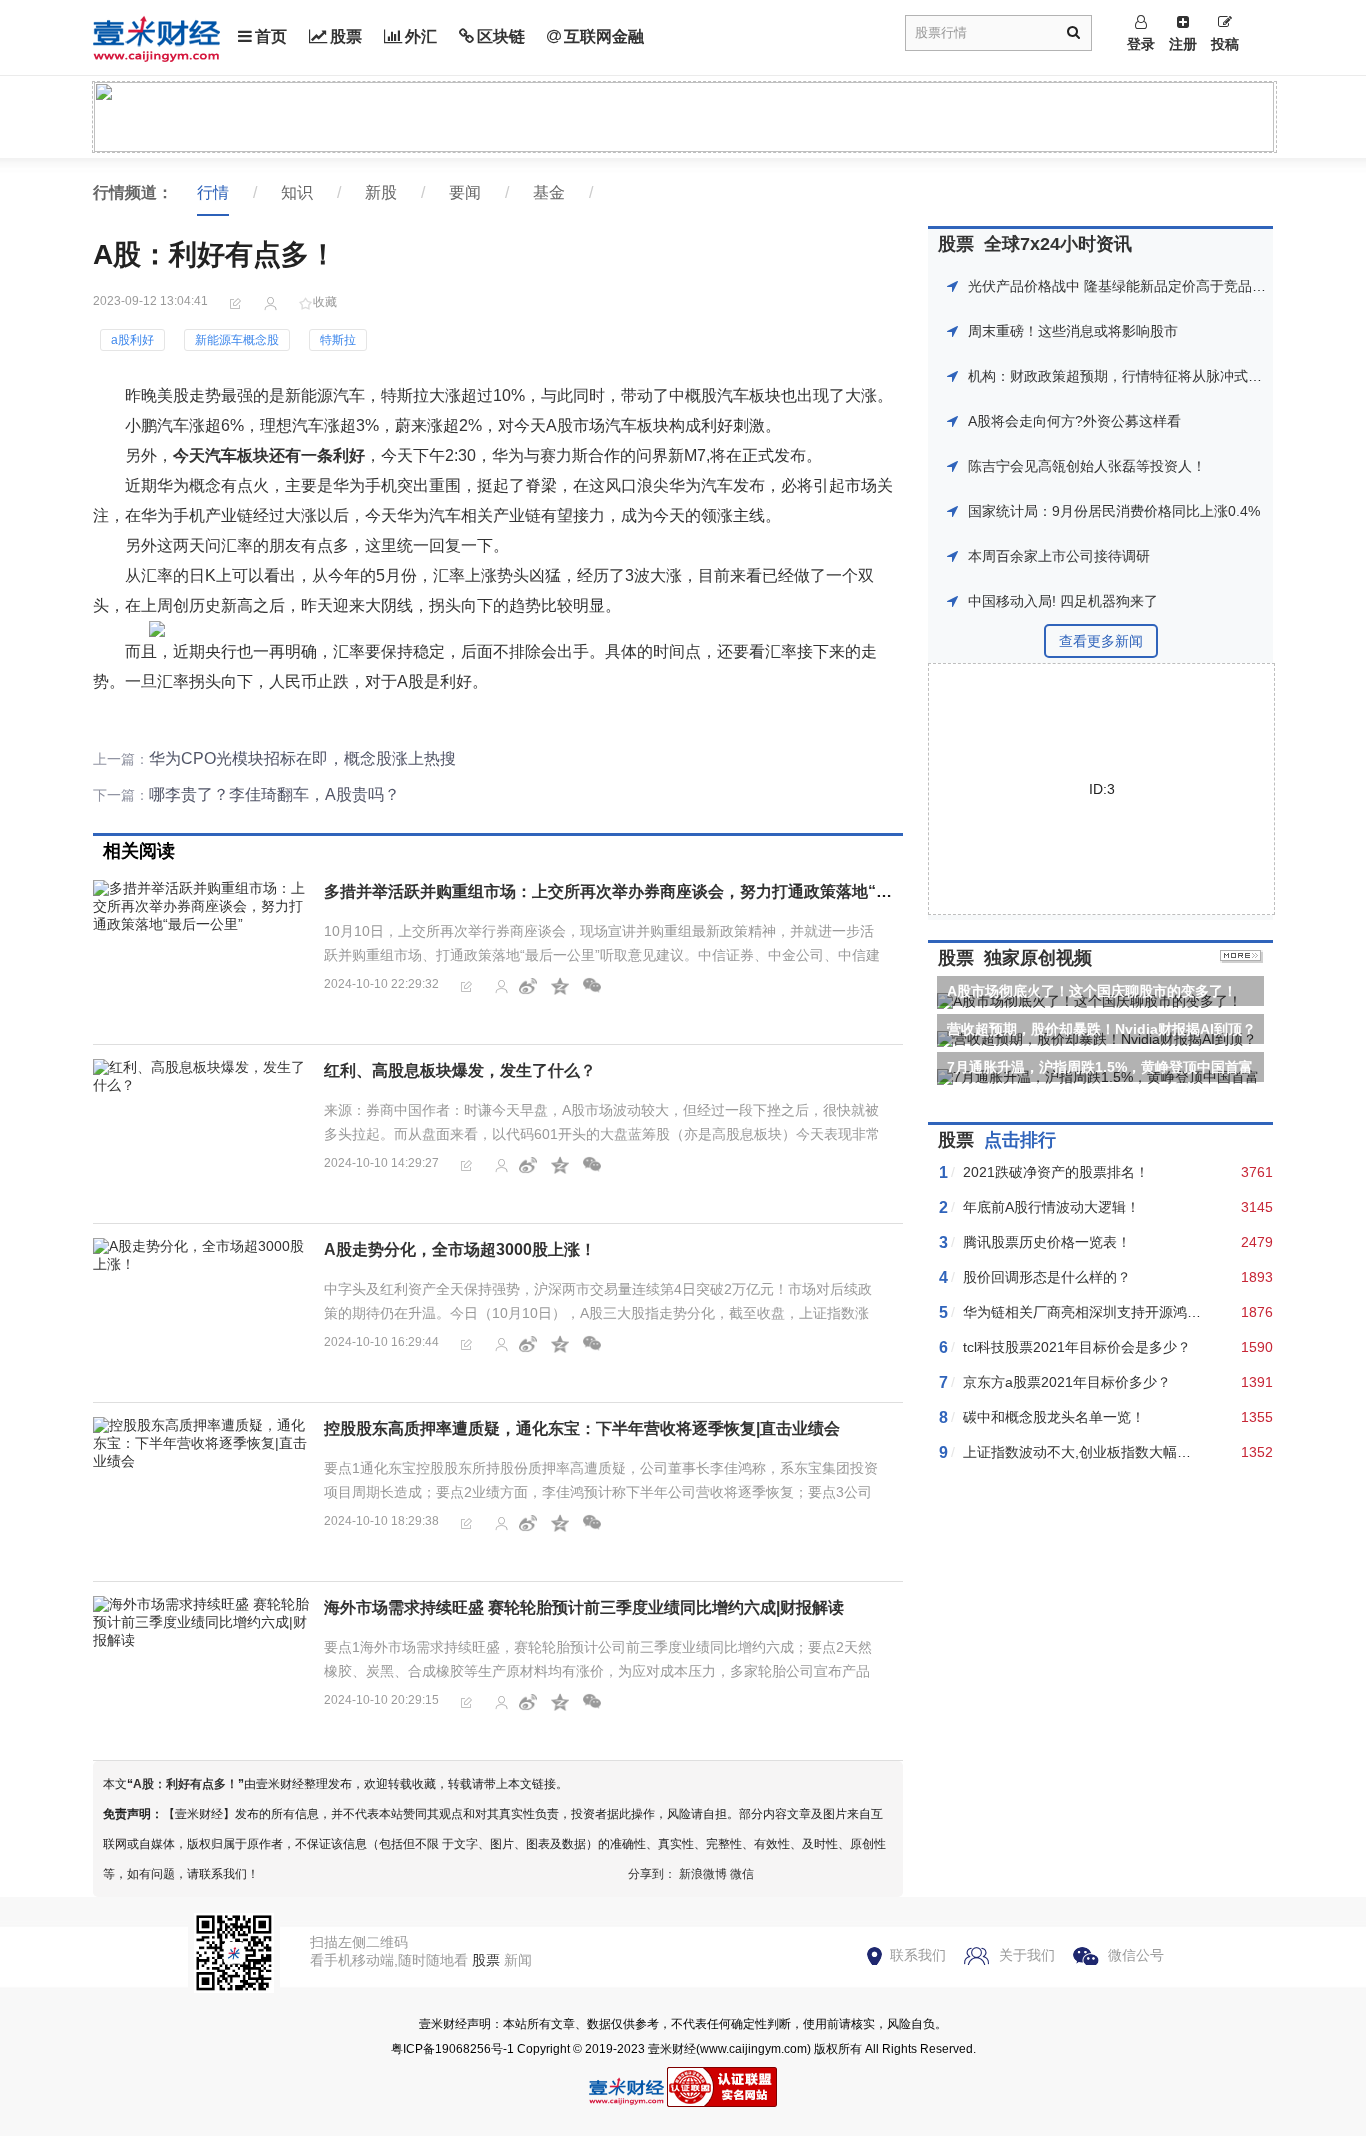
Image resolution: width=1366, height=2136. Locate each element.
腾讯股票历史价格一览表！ (1047, 1242)
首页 (271, 36)
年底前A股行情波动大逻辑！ (1051, 1207)
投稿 (1225, 44)
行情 (213, 192)
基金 (549, 192)
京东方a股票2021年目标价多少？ (1067, 1382)
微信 (742, 1874)
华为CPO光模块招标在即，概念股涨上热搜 (302, 758)
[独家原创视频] (1241, 958)
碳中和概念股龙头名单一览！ (1054, 1417)
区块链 (501, 36)
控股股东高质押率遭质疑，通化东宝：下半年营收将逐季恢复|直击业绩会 (582, 1428)
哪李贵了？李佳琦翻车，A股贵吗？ (274, 794)
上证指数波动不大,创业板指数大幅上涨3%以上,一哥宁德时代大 (1159, 1452)
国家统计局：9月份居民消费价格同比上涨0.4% (1114, 511)
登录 (1141, 44)
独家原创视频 (1038, 958)
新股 (381, 192)
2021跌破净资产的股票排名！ (1056, 1172)
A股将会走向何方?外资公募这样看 (1074, 421)
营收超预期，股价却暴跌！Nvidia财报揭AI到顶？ (1101, 1029)
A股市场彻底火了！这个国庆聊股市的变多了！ (1092, 991)
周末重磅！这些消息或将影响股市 (1073, 331)
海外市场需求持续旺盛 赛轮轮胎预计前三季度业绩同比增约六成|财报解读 (584, 1607)
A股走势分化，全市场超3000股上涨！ (460, 1249)
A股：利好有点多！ (185, 1784)
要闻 (465, 192)
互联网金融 (604, 36)
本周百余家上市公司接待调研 (1059, 556)
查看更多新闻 (1101, 641)
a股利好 (132, 340)
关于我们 (1027, 1955)
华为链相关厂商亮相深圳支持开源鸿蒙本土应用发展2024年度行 (1161, 1312)
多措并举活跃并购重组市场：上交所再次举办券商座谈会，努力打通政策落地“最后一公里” (644, 891)
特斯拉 (338, 340)
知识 (297, 192)
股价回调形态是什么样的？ (1047, 1277)
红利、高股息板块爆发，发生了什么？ (460, 1070)
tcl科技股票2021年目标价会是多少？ (1077, 1347)
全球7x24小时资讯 (1058, 244)
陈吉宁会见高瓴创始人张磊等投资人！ (1087, 466)
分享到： (652, 1874)
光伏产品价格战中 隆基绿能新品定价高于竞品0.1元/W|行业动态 (1165, 286)
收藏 (325, 302)
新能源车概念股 (237, 340)
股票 (346, 36)
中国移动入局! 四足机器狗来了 (1063, 601)
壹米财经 (672, 2049)
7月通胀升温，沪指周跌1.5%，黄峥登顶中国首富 (1100, 1067)
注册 (1183, 44)
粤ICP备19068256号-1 (452, 2049)
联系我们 (918, 1955)
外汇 (421, 36)
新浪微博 (703, 1874)
